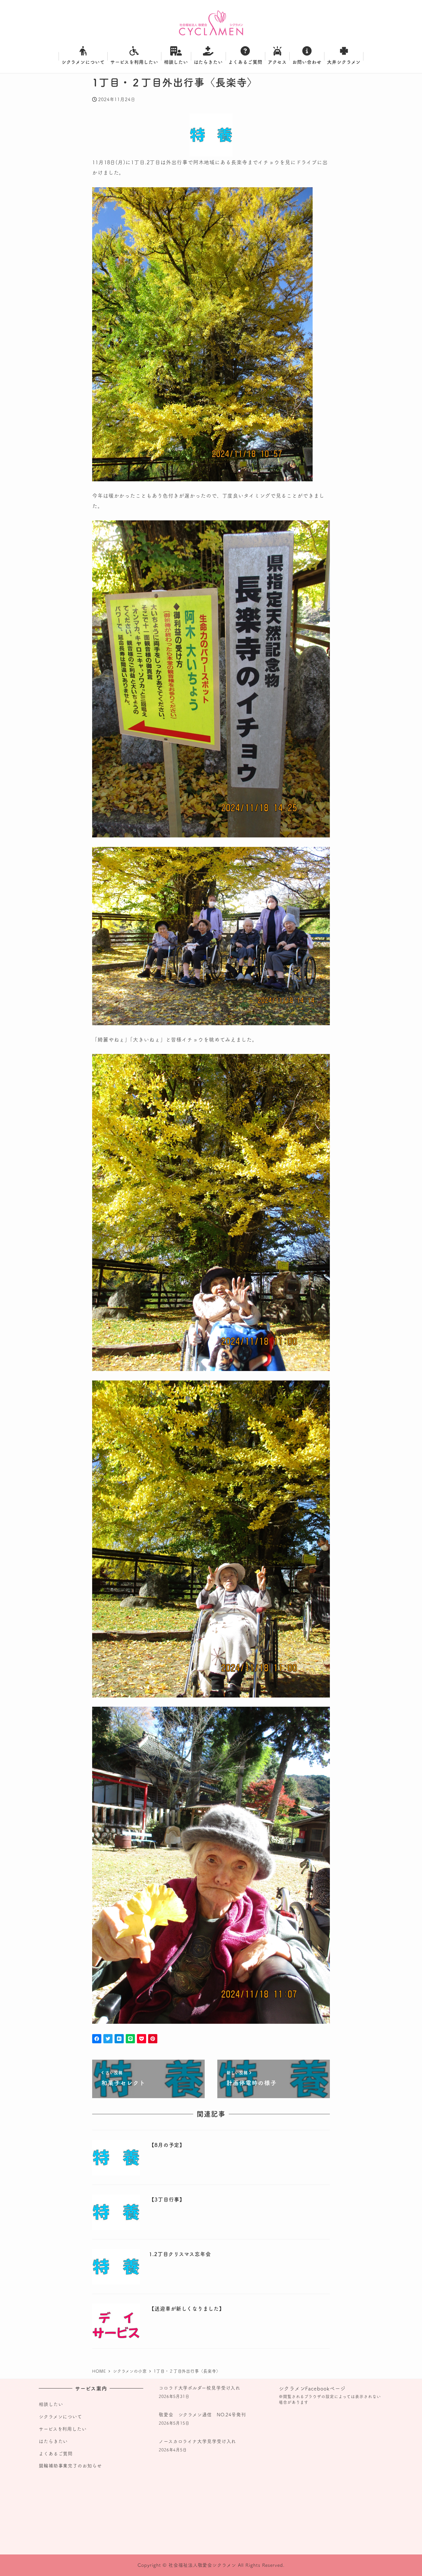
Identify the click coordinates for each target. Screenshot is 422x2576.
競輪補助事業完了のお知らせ (70, 2466)
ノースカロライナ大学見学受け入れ (197, 2441)
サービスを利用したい (63, 2429)
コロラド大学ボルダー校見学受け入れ (200, 2388)
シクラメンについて (60, 2417)
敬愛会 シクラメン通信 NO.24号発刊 (202, 2415)
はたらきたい (53, 2441)
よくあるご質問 (56, 2454)
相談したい (51, 2404)
